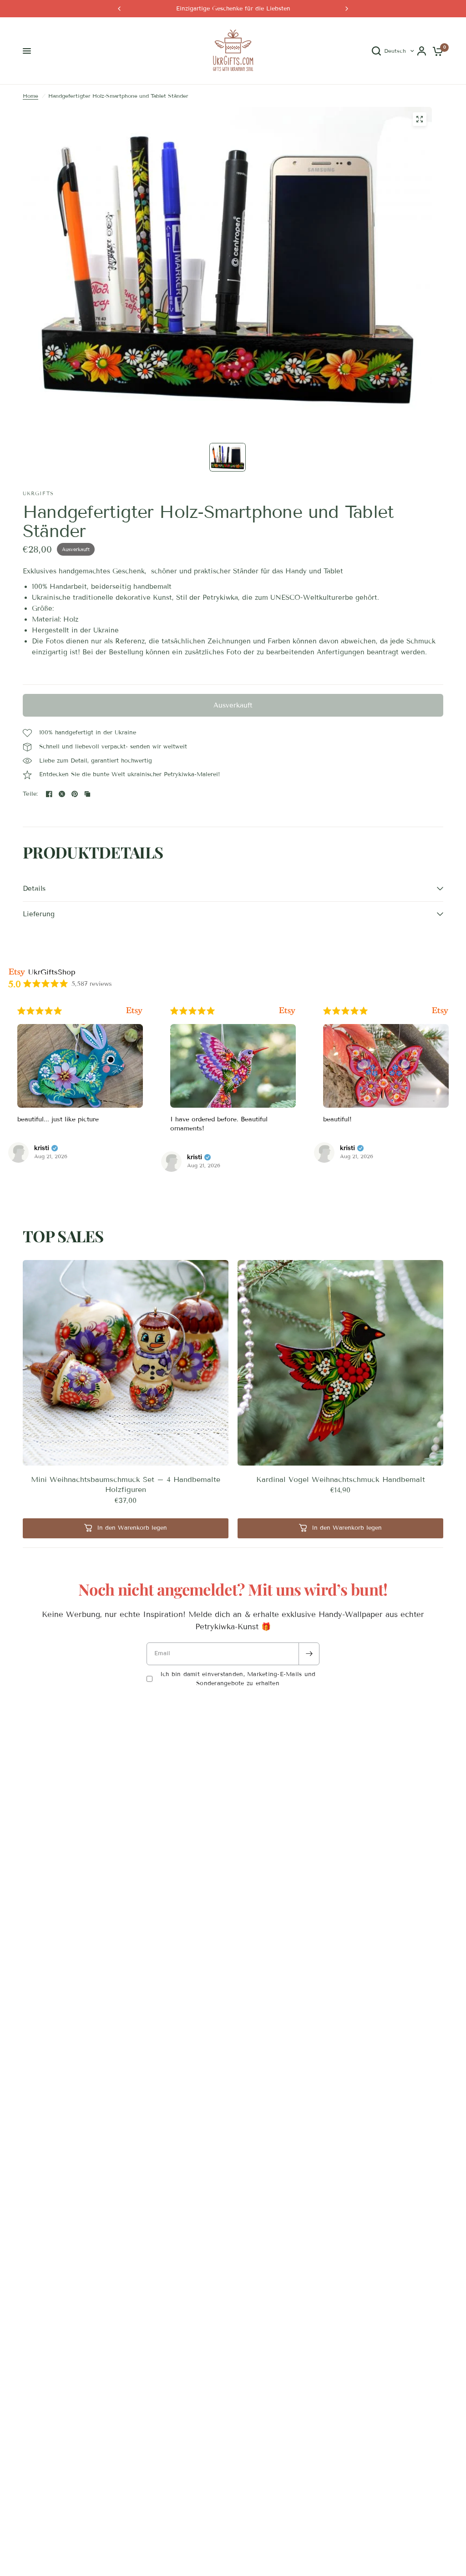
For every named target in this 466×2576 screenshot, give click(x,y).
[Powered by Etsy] (134, 1011)
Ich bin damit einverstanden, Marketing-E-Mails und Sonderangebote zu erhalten (238, 1679)
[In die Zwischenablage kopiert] (87, 794)
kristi (42, 1148)
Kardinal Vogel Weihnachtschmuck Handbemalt (341, 1479)
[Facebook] (49, 794)
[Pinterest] (75, 794)
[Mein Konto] (422, 51)
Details (34, 889)
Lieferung (39, 914)
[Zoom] (420, 119)
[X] (62, 794)
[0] (436, 51)
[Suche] (376, 51)
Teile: (30, 794)
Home (30, 96)
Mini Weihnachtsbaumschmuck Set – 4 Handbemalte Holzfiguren (126, 1484)
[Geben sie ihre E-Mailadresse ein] (309, 1654)
